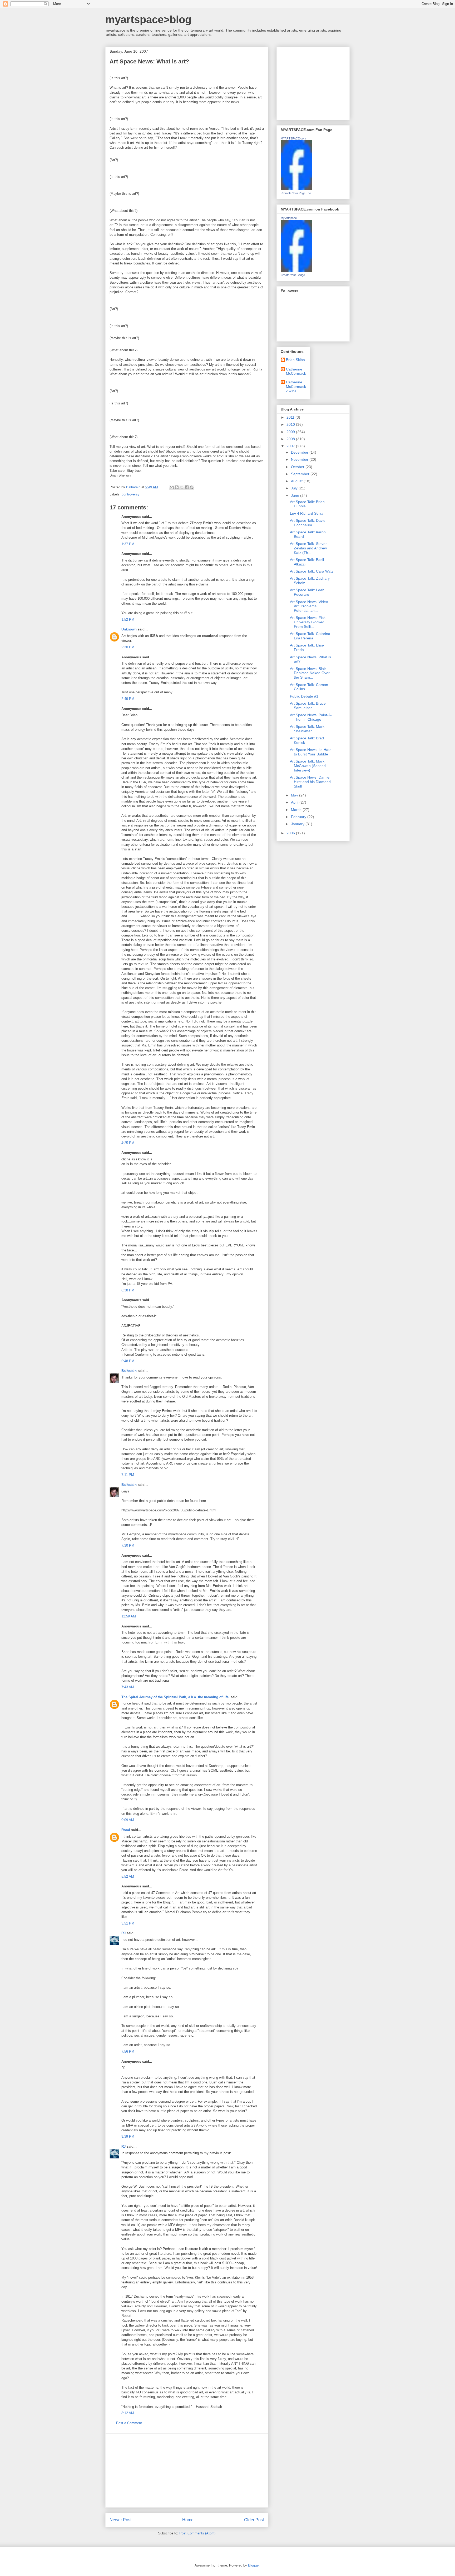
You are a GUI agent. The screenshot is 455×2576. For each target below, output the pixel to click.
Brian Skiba (295, 360)
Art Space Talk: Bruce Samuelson (308, 706)
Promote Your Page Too (296, 193)
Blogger (254, 2565)
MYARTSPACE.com (293, 138)
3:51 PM (128, 1923)
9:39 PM (128, 2136)
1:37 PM (128, 544)
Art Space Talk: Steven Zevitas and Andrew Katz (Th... (309, 548)
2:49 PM (128, 699)
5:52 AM (128, 1876)
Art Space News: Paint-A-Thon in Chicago (311, 717)
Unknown (129, 629)
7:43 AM (128, 1687)
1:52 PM (128, 620)
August (297, 481)
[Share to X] (182, 487)
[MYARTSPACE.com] (296, 189)
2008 (291, 439)
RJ (123, 1933)
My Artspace (289, 218)
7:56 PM (128, 2051)
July (295, 488)
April (295, 802)
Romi (126, 1830)
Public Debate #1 (304, 696)
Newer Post (120, 2520)
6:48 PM (128, 1361)
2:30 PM (128, 647)
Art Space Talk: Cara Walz (311, 571)
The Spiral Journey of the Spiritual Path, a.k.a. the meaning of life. (175, 1697)
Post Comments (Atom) (197, 2533)
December (300, 452)
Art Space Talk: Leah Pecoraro (307, 592)
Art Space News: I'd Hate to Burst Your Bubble (311, 752)
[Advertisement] (187, 2470)
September (301, 474)
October (298, 467)
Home (188, 2520)
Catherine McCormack (296, 371)
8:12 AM (128, 2413)
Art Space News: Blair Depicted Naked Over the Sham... (310, 673)
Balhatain (129, 1371)
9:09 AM (128, 1820)
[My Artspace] (296, 270)
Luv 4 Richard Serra (307, 513)
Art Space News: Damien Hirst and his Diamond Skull (311, 782)
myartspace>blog (148, 19)
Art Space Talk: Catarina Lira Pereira (310, 636)
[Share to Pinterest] (192, 487)
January (298, 824)
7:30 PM (128, 1545)
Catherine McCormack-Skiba (296, 387)
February (299, 817)
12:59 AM (129, 1616)
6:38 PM (128, 1290)
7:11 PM (128, 1475)
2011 (291, 417)
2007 (291, 446)
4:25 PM (128, 1143)
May (295, 795)
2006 (291, 833)
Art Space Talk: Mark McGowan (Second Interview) (308, 766)
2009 (291, 432)
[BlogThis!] (177, 487)
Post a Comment (129, 2423)
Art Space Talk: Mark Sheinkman (307, 729)
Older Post (254, 2520)
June (296, 495)
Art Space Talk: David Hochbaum (308, 523)
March (297, 810)
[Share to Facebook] (187, 487)
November (300, 459)
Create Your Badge (293, 275)
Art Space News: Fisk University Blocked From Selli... (308, 622)
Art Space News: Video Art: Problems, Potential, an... (309, 606)
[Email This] (172, 487)
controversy (131, 494)
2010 (291, 424)
